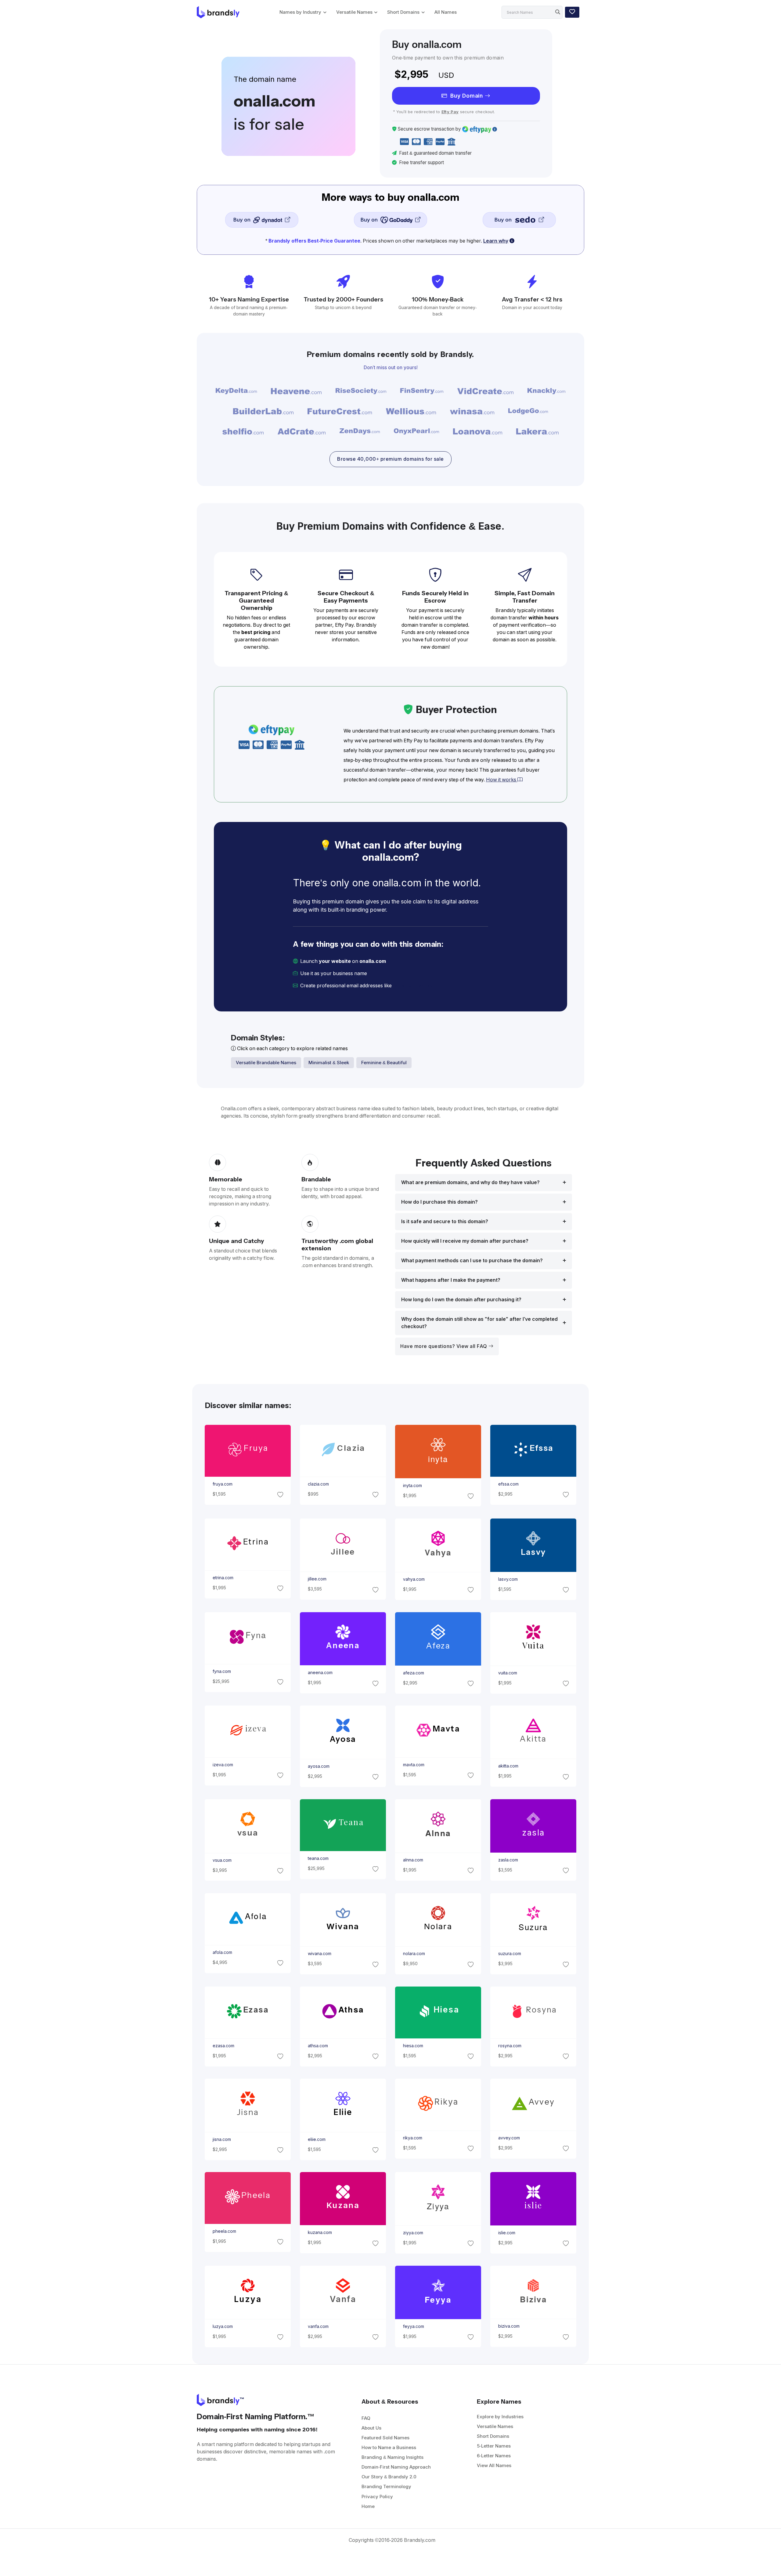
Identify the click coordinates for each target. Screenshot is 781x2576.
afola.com (222, 1952)
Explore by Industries (500, 2417)
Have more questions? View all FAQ (444, 1346)
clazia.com (318, 1484)
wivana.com (319, 1954)
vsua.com (222, 1860)
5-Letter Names (494, 2446)
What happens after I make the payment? (451, 1280)
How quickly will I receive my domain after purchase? (465, 1241)
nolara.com (414, 1954)
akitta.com (508, 1766)
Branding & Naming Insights (392, 2457)
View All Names (494, 2465)
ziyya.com (413, 2233)
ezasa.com (223, 2046)
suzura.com (510, 1954)
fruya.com (222, 1484)
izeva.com (223, 1765)
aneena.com (320, 1673)
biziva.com (509, 2326)
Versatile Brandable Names (266, 1063)
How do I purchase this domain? (439, 1202)
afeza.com (414, 1673)
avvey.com (509, 2138)
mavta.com (414, 1765)
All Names (446, 12)
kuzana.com (320, 2233)
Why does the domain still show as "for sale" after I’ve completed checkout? (479, 1323)
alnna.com (413, 1860)
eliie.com (316, 2139)
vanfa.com (318, 2326)
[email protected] (414, 986)
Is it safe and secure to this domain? (445, 1221)
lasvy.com (508, 1579)
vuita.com (508, 1673)
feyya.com (414, 2326)
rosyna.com (510, 2046)
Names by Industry (300, 12)
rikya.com (413, 2138)
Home (368, 2506)
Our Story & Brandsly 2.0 (389, 2477)
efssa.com (508, 1484)
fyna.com (221, 1671)
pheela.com (224, 2231)
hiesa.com (413, 2046)
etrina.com (223, 1578)
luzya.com (222, 2326)
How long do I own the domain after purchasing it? (461, 1300)
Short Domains (403, 12)
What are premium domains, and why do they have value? (470, 1182)
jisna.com (221, 2139)
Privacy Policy (377, 2497)
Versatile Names (354, 12)
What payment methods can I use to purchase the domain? (472, 1261)
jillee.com (317, 1579)
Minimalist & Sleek (329, 1063)
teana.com (318, 1858)
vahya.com (414, 1579)
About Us (371, 2428)
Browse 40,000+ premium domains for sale (390, 459)
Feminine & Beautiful (384, 1063)
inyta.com (412, 1486)
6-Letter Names (494, 2456)
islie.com (507, 2233)
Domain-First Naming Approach (396, 2467)
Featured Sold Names (385, 2438)
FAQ (366, 2418)
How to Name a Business (389, 2447)
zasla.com (508, 1860)
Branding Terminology (386, 2486)
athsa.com (318, 2046)
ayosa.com (318, 1766)
